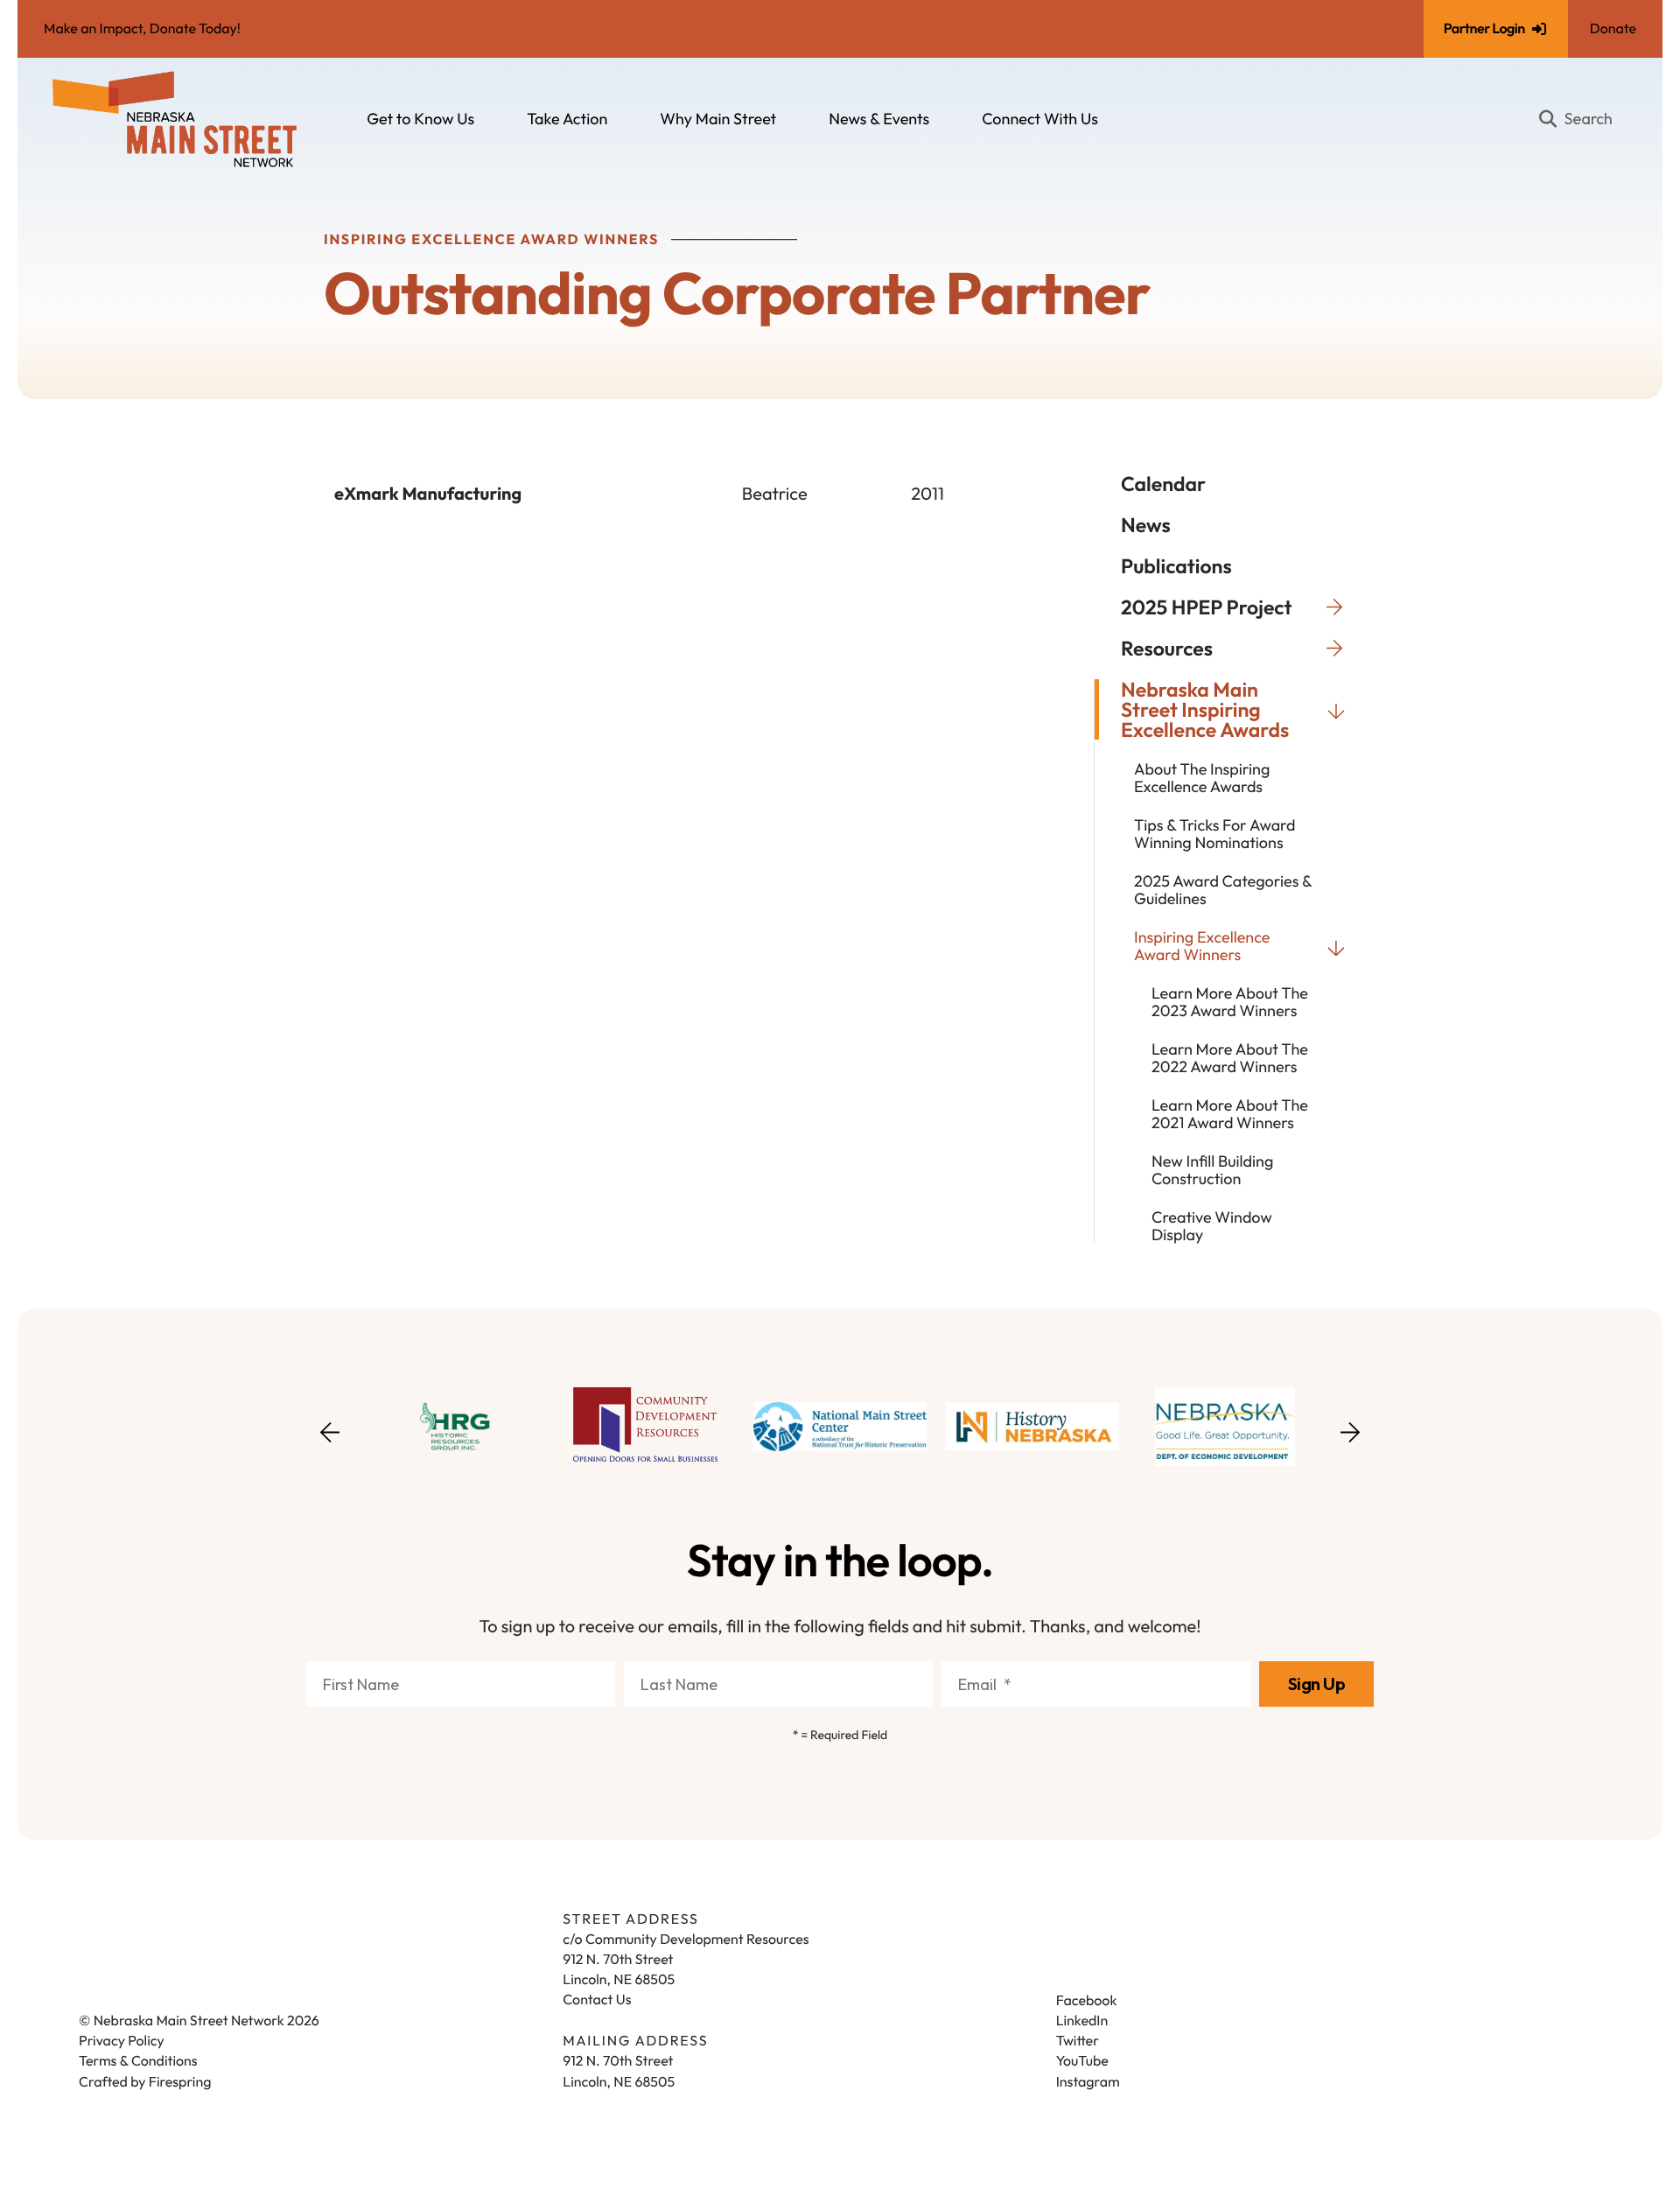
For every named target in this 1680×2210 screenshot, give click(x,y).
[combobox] (1583, 119)
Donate (1613, 29)
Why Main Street (718, 119)
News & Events (879, 119)
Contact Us (597, 2000)
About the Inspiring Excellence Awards (1202, 778)
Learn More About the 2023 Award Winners (1230, 1002)
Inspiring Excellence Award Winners (1202, 946)
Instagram (1088, 2082)
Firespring (180, 2082)
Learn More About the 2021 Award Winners (1230, 1114)
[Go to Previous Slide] (330, 1443)
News (1146, 525)
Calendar (1163, 484)
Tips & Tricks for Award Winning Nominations (1215, 834)
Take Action (567, 119)
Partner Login (1484, 29)
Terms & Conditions (138, 2061)
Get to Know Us (420, 119)
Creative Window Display (1212, 1226)
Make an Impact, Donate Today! (142, 29)
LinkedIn (1082, 2021)
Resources (1167, 648)
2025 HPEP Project (1206, 607)
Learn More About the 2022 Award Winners (1230, 1058)
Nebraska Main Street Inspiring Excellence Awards (1205, 709)
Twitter (1078, 2041)
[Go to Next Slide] (1350, 1427)
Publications (1176, 566)
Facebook (1087, 2001)
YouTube (1082, 2061)
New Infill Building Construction (1212, 1170)
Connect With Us (1040, 119)
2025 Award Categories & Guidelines (1223, 890)
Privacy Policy (122, 2041)
